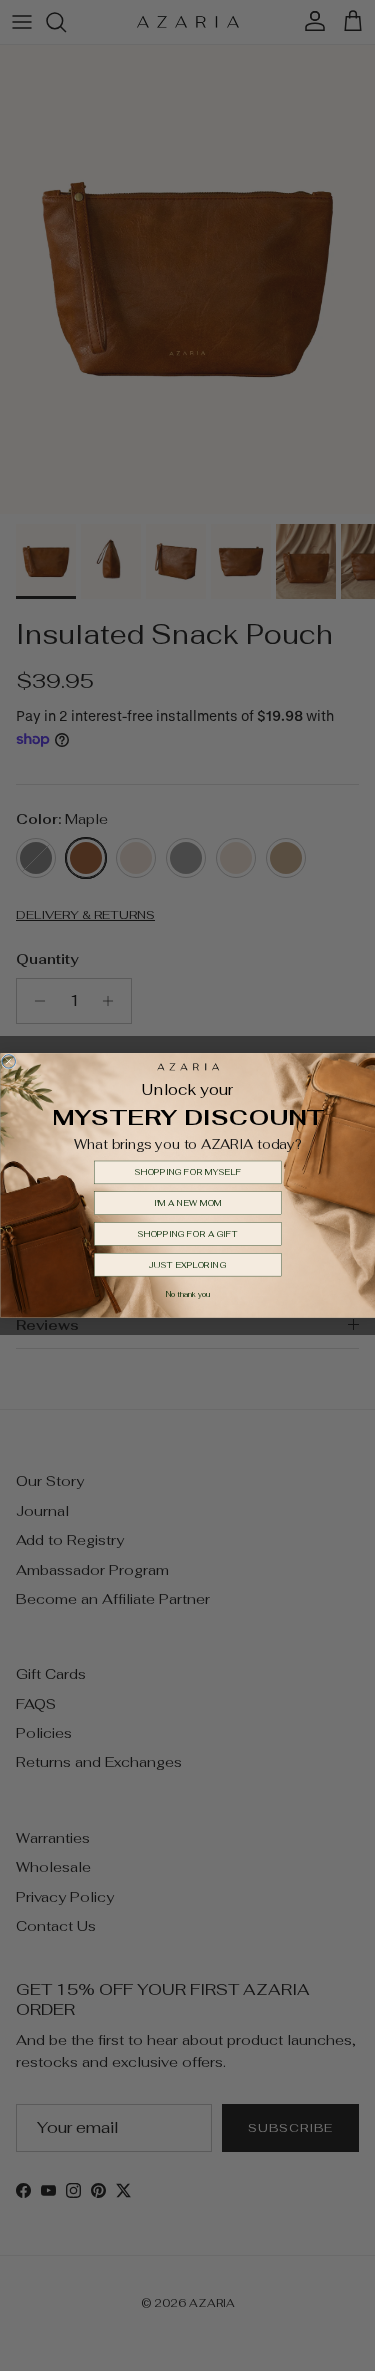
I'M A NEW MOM (187, 1203)
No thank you (187, 1295)
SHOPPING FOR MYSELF (187, 1172)
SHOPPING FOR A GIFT (187, 1234)
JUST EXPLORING (188, 1264)
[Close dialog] (9, 1062)
